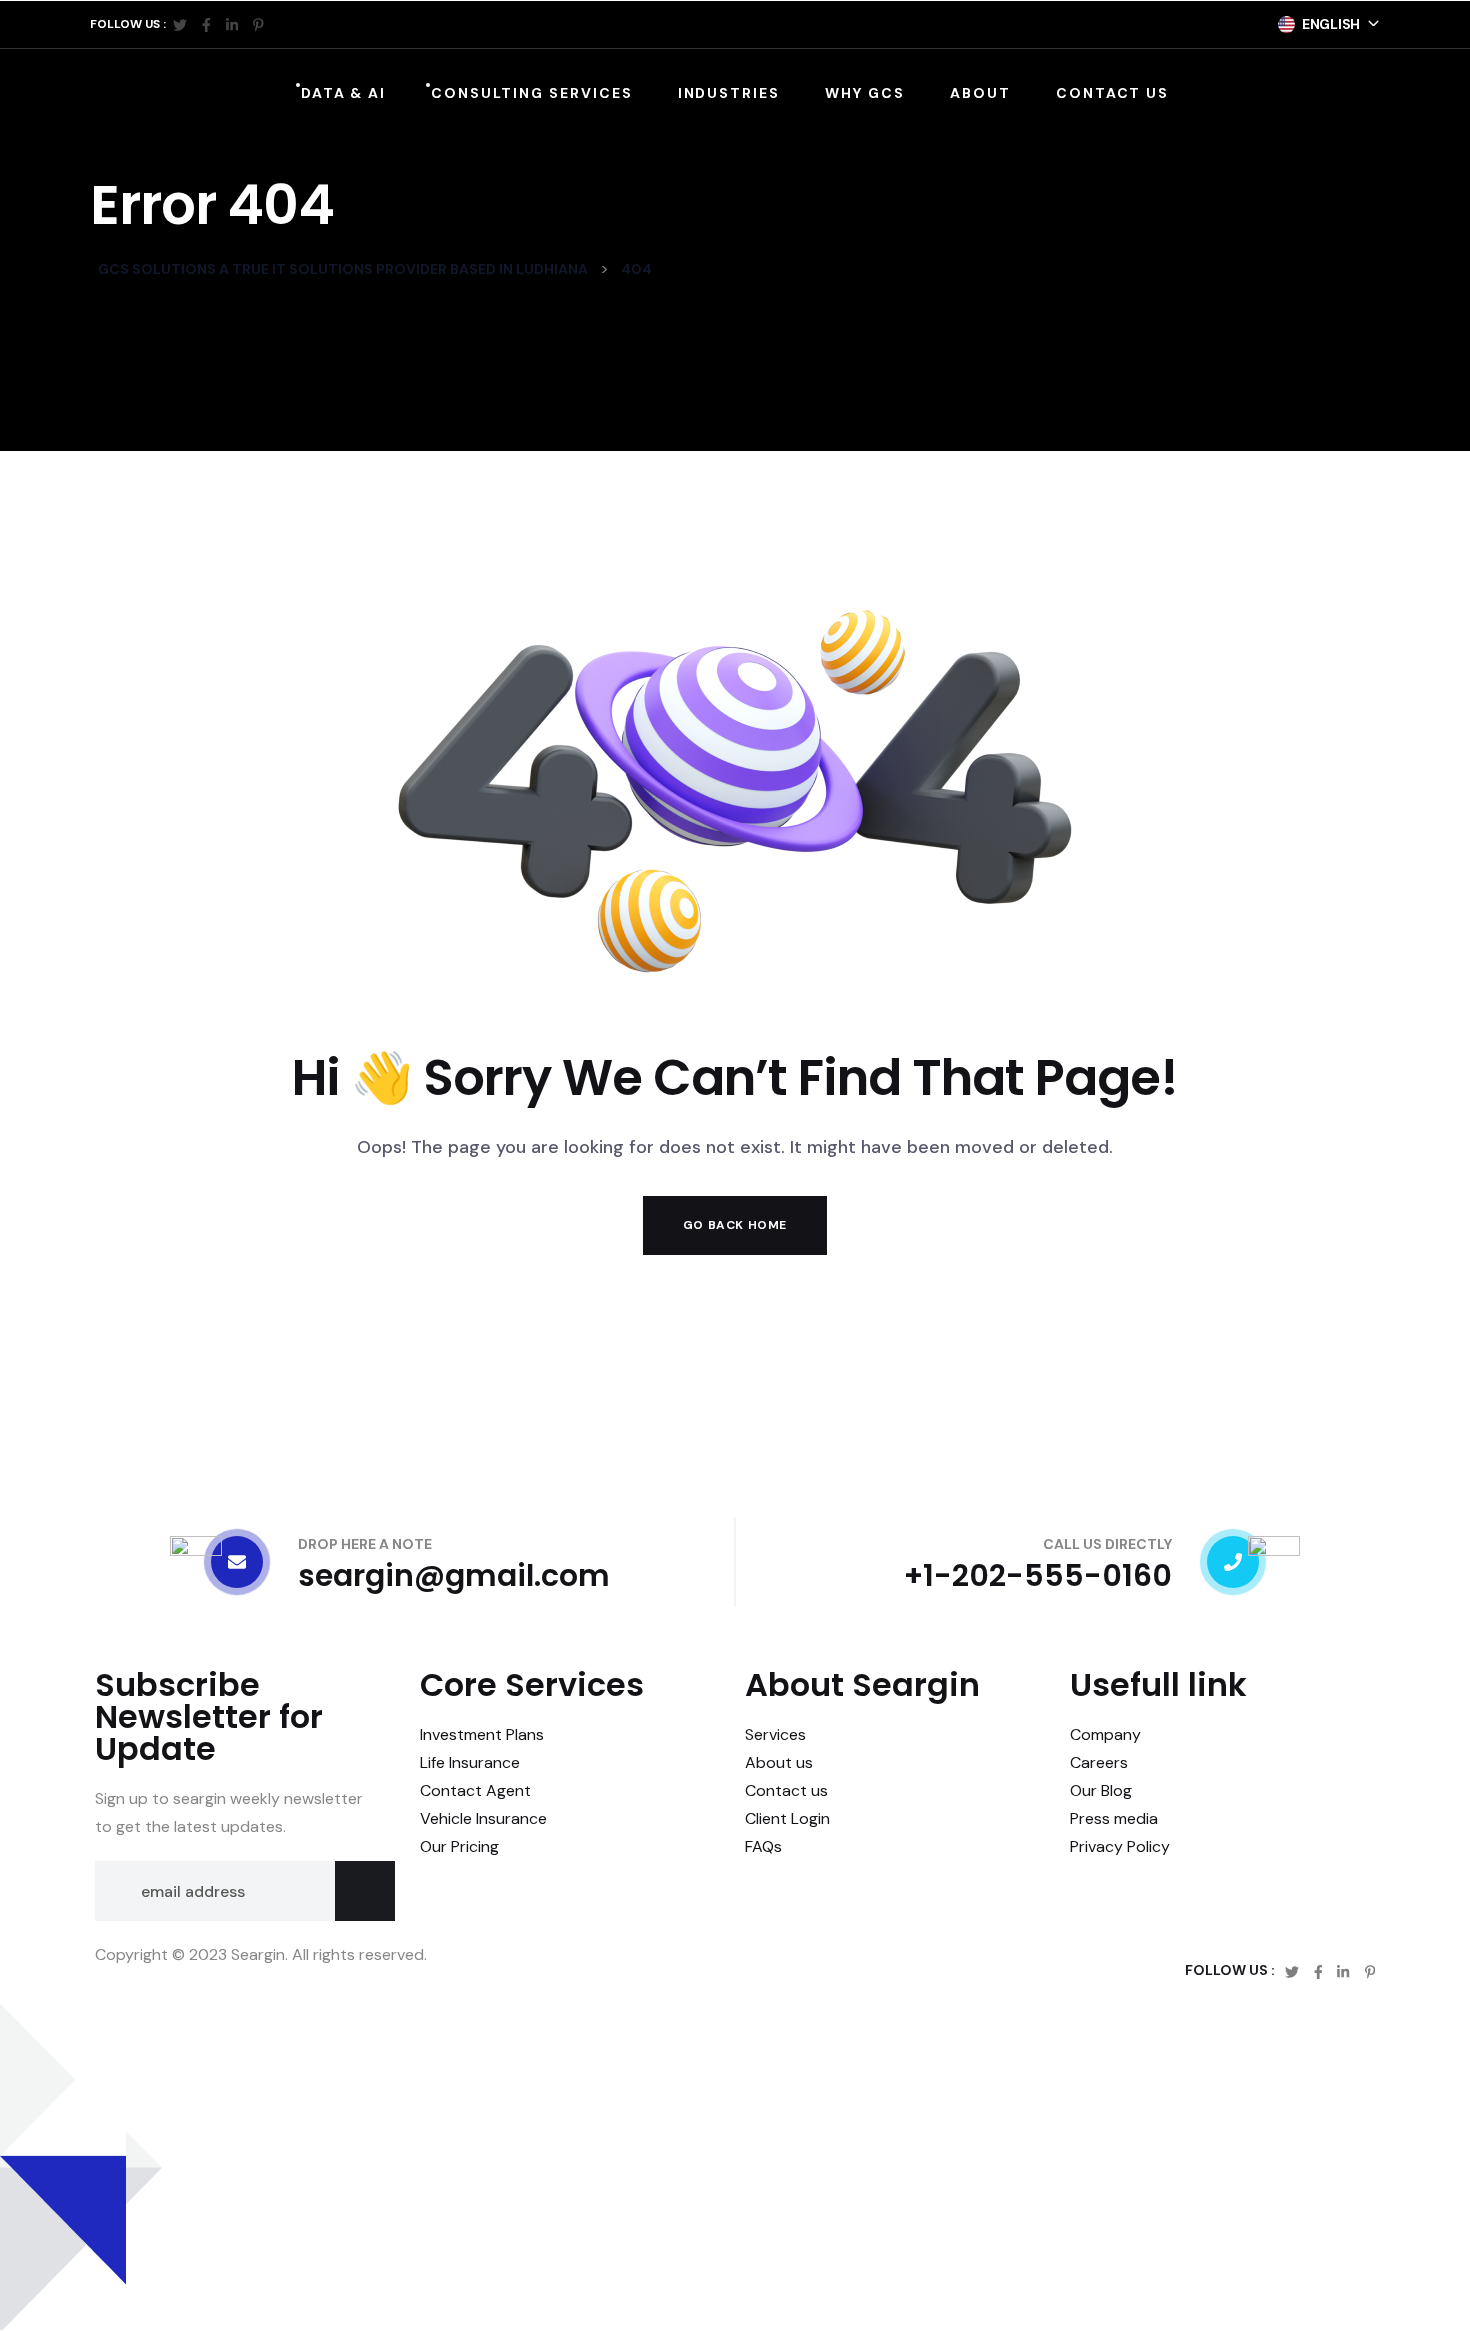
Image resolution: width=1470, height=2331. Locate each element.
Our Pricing (459, 1846)
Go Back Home (735, 1225)
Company (1105, 1734)
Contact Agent (475, 1790)
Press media (1114, 1818)
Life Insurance (470, 1762)
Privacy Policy (1120, 1846)
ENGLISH (1331, 24)
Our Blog (1101, 1790)
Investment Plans (482, 1734)
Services (775, 1734)
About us (779, 1762)
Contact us (786, 1790)
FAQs (763, 1846)
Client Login (787, 1818)
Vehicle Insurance (483, 1818)
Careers (1099, 1762)
